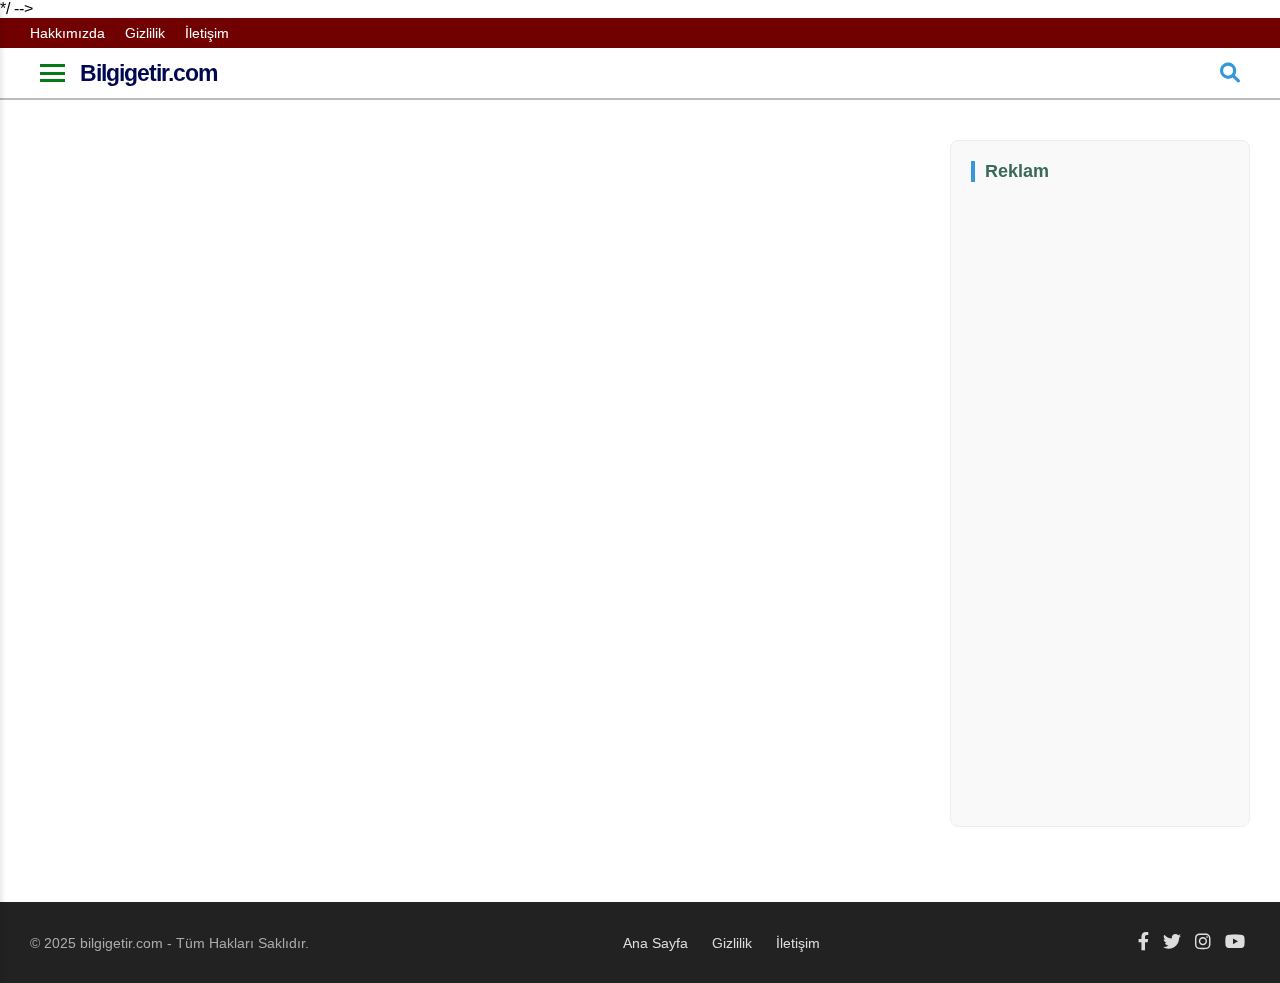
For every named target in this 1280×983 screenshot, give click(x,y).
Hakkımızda (67, 33)
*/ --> (524, 475)
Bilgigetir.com (148, 73)
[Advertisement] (1121, 502)
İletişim (207, 33)
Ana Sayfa (655, 943)
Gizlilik (145, 33)
